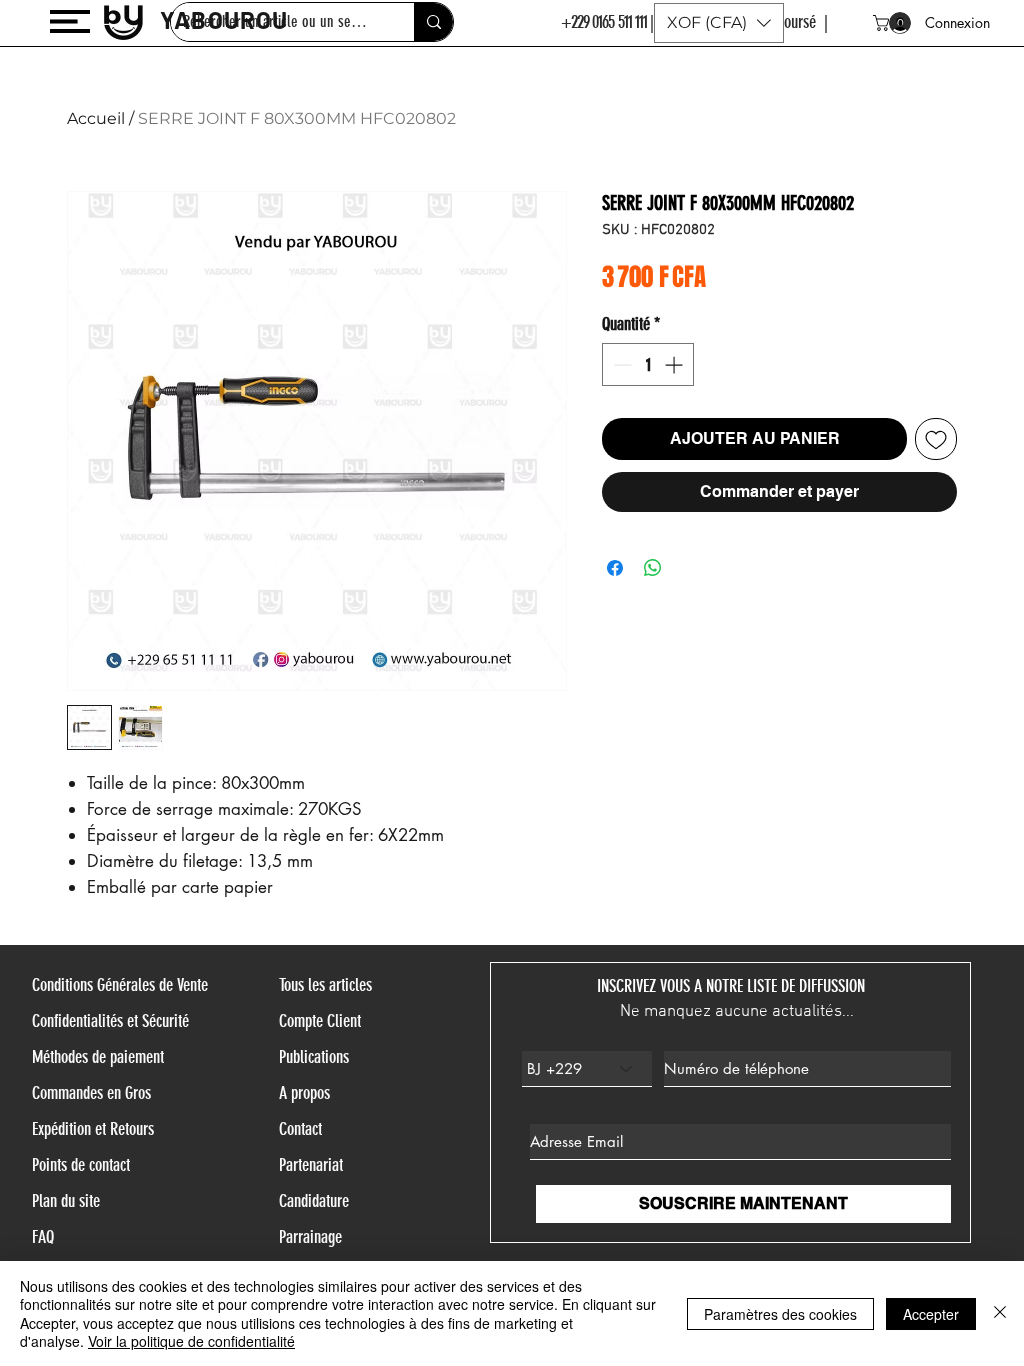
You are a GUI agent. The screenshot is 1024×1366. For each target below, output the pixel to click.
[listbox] (719, 23)
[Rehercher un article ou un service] (433, 22)
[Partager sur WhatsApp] (653, 568)
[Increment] (675, 364)
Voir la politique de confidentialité (191, 1341)
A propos (304, 1093)
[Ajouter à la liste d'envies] (936, 439)
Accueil (96, 118)
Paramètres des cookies (780, 1314)
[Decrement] (620, 364)
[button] (70, 21)
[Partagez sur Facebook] (615, 568)
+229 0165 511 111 (604, 22)
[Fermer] (1000, 1313)
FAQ (43, 1237)
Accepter (931, 1314)
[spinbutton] (648, 364)
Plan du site (66, 1201)
